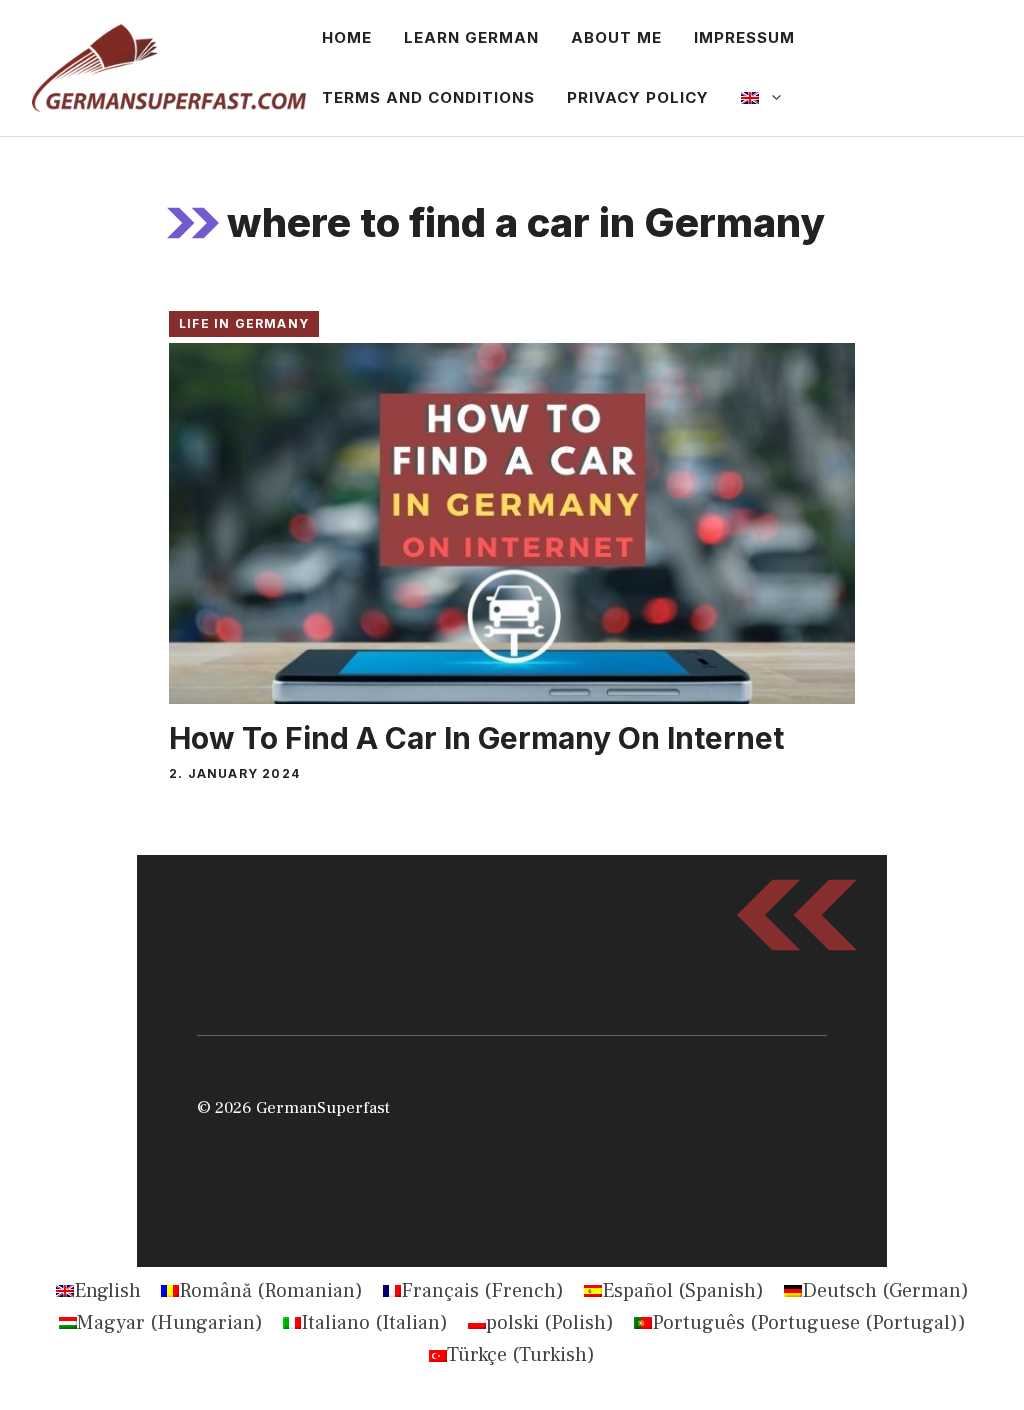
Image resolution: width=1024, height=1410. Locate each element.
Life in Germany (244, 323)
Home (347, 37)
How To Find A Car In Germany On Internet (476, 738)
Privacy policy (638, 97)
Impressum (744, 37)
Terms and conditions (428, 97)
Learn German (471, 37)
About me (616, 37)
